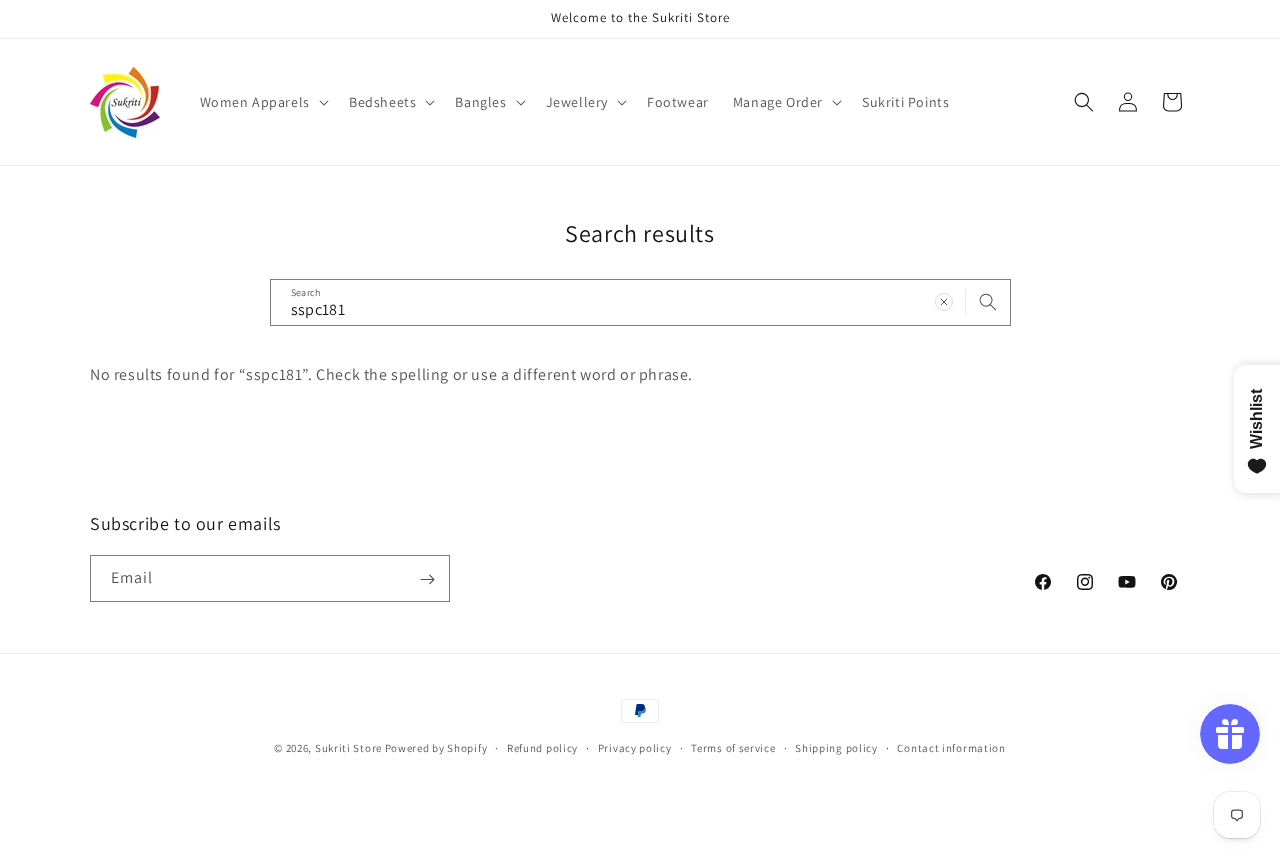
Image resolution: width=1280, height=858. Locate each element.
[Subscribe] (427, 579)
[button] (262, 102)
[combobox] (640, 302)
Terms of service (733, 747)
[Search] (988, 302)
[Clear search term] (944, 302)
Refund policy (542, 747)
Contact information (951, 747)
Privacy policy (635, 747)
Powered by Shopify (436, 748)
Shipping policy (836, 747)
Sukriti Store (348, 748)
